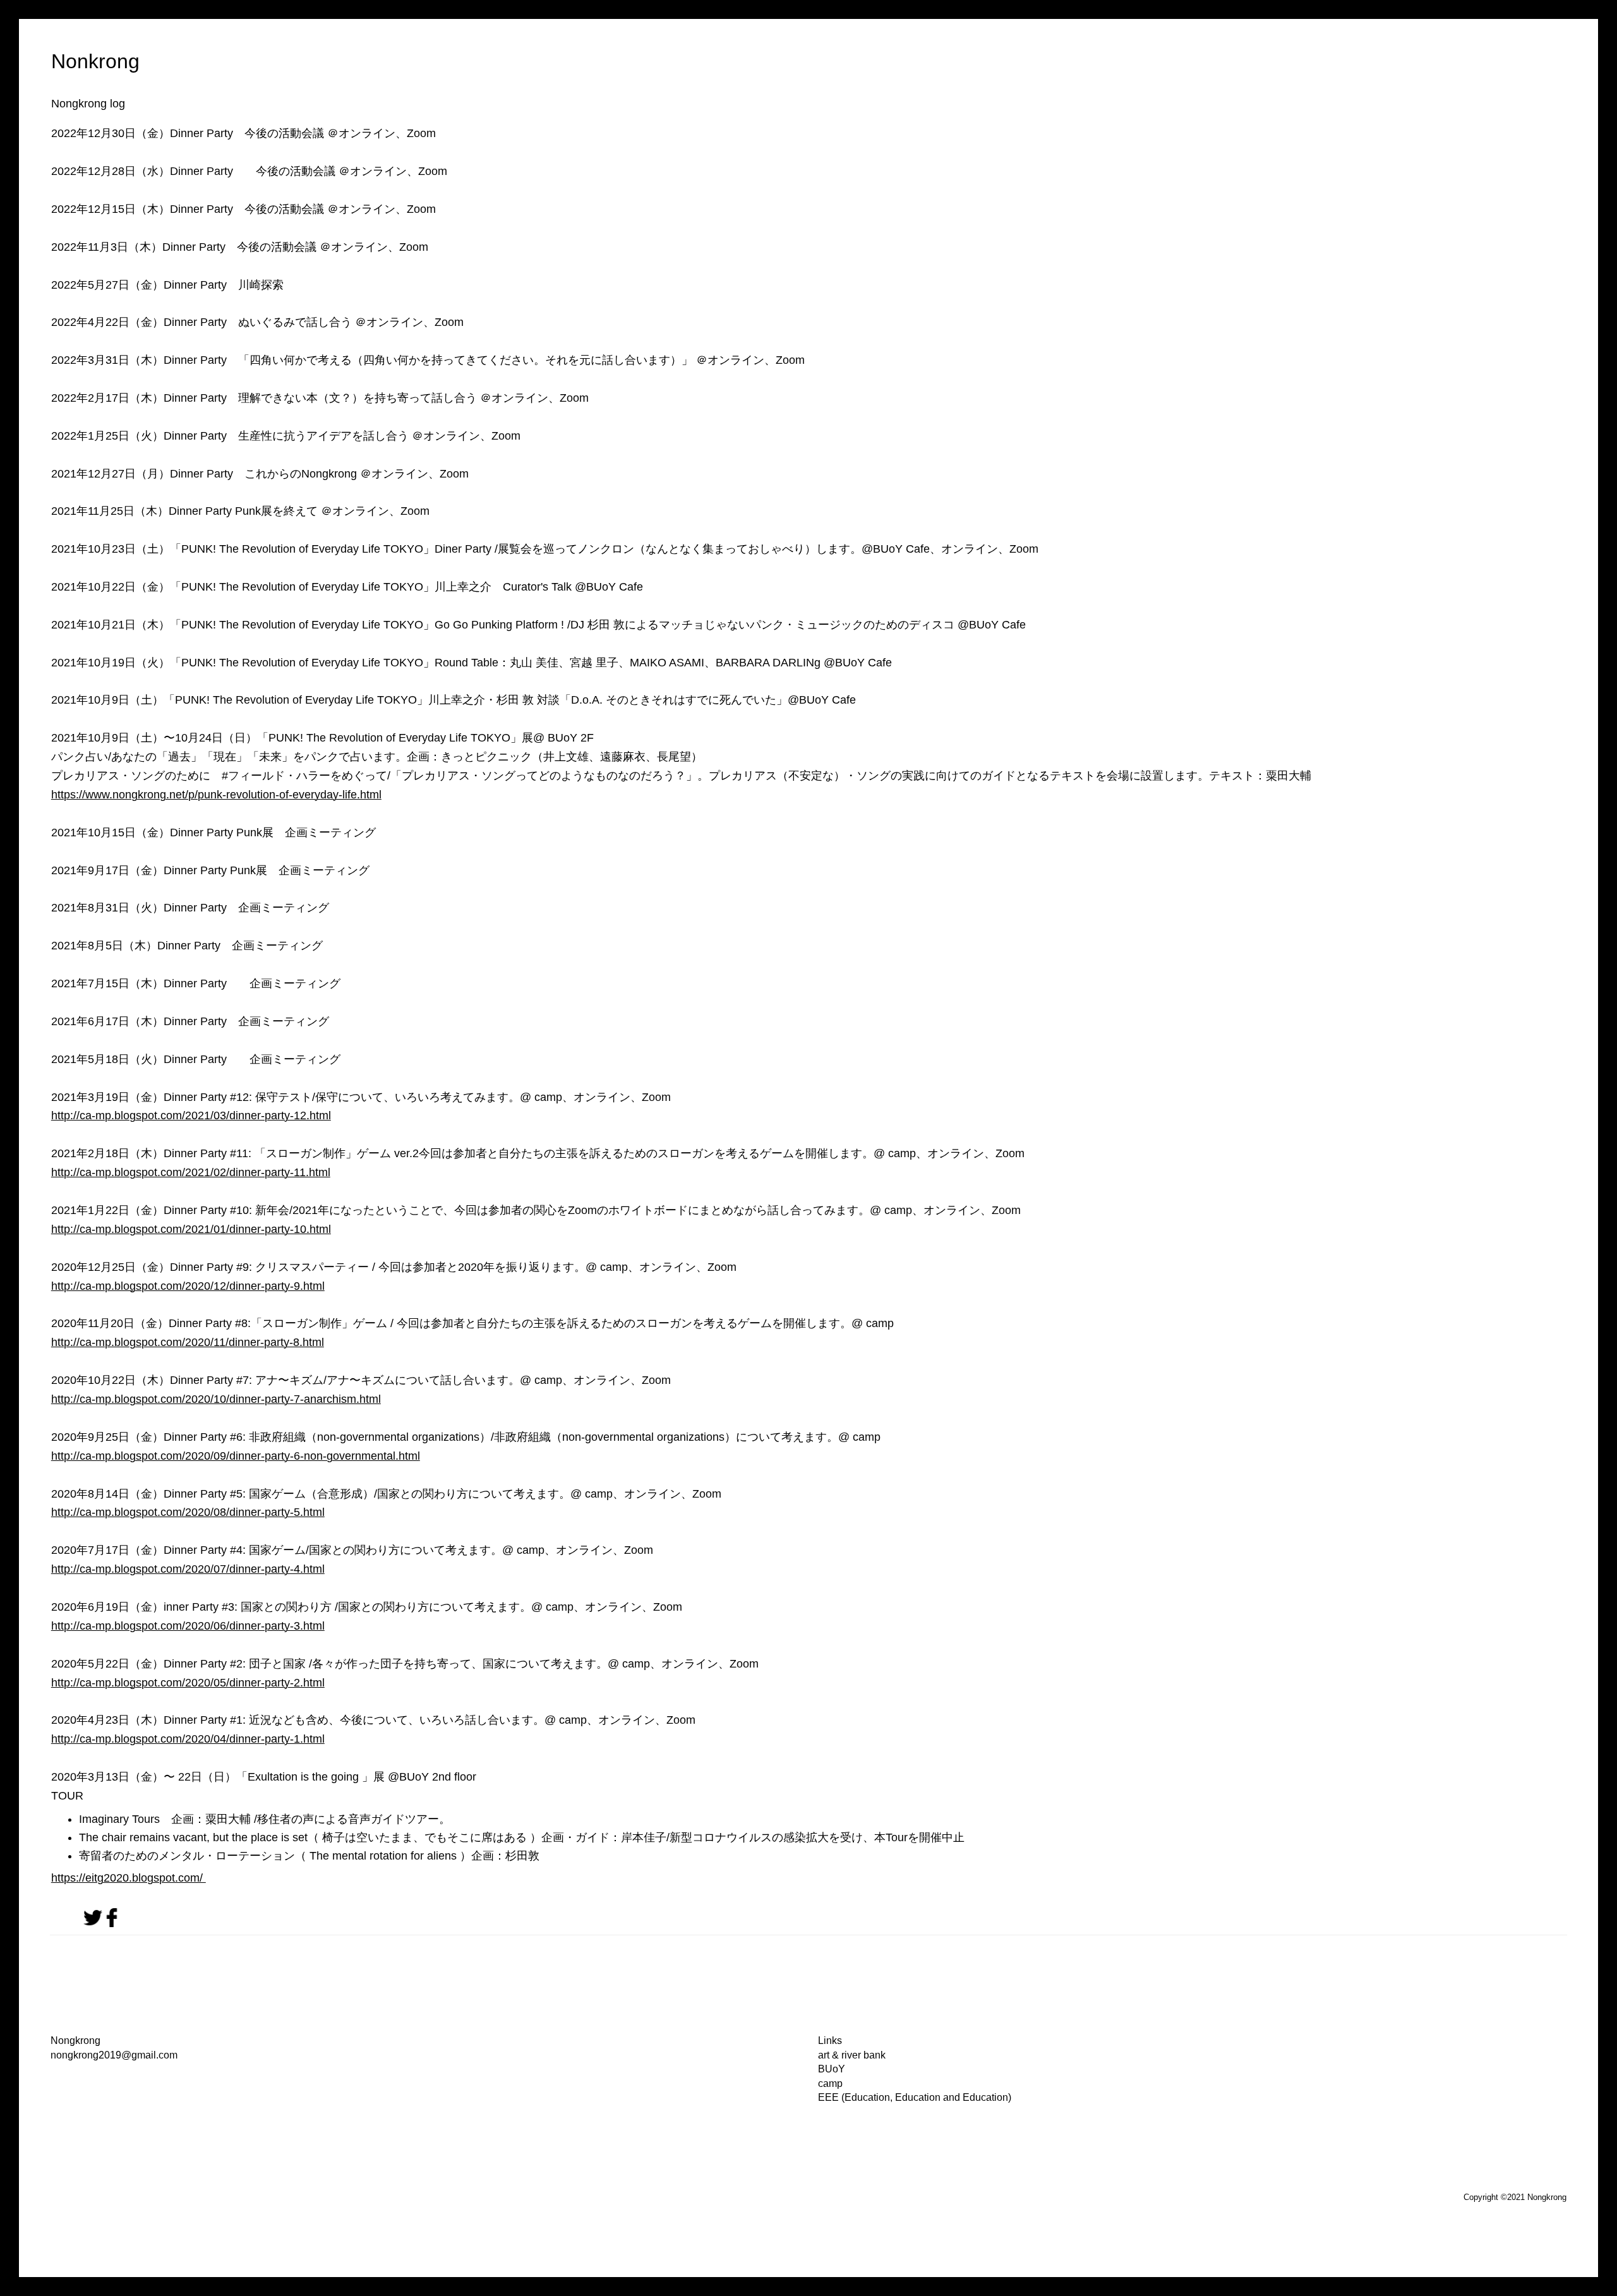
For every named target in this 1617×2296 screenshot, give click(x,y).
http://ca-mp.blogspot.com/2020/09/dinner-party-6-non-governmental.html (236, 1456)
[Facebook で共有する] (112, 1924)
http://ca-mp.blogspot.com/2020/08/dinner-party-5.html (188, 1512)
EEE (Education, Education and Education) (915, 2097)
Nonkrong (95, 61)
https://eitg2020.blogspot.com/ (129, 1878)
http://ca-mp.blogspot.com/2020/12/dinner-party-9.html (188, 1286)
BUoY (832, 2069)
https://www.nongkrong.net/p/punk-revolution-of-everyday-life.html (216, 795)
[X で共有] (93, 1924)
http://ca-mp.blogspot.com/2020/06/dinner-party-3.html (188, 1626)
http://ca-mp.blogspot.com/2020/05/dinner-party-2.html (188, 1683)
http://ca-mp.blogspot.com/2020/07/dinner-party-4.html (188, 1569)
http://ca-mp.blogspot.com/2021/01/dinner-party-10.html (191, 1229)
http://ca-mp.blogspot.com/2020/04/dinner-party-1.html (188, 1739)
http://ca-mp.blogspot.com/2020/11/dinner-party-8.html (188, 1342)
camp (830, 2083)
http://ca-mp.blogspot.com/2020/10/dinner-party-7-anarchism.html (216, 1399)
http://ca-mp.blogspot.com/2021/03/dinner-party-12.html (191, 1115)
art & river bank (852, 2055)
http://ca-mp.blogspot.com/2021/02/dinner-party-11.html (191, 1172)
